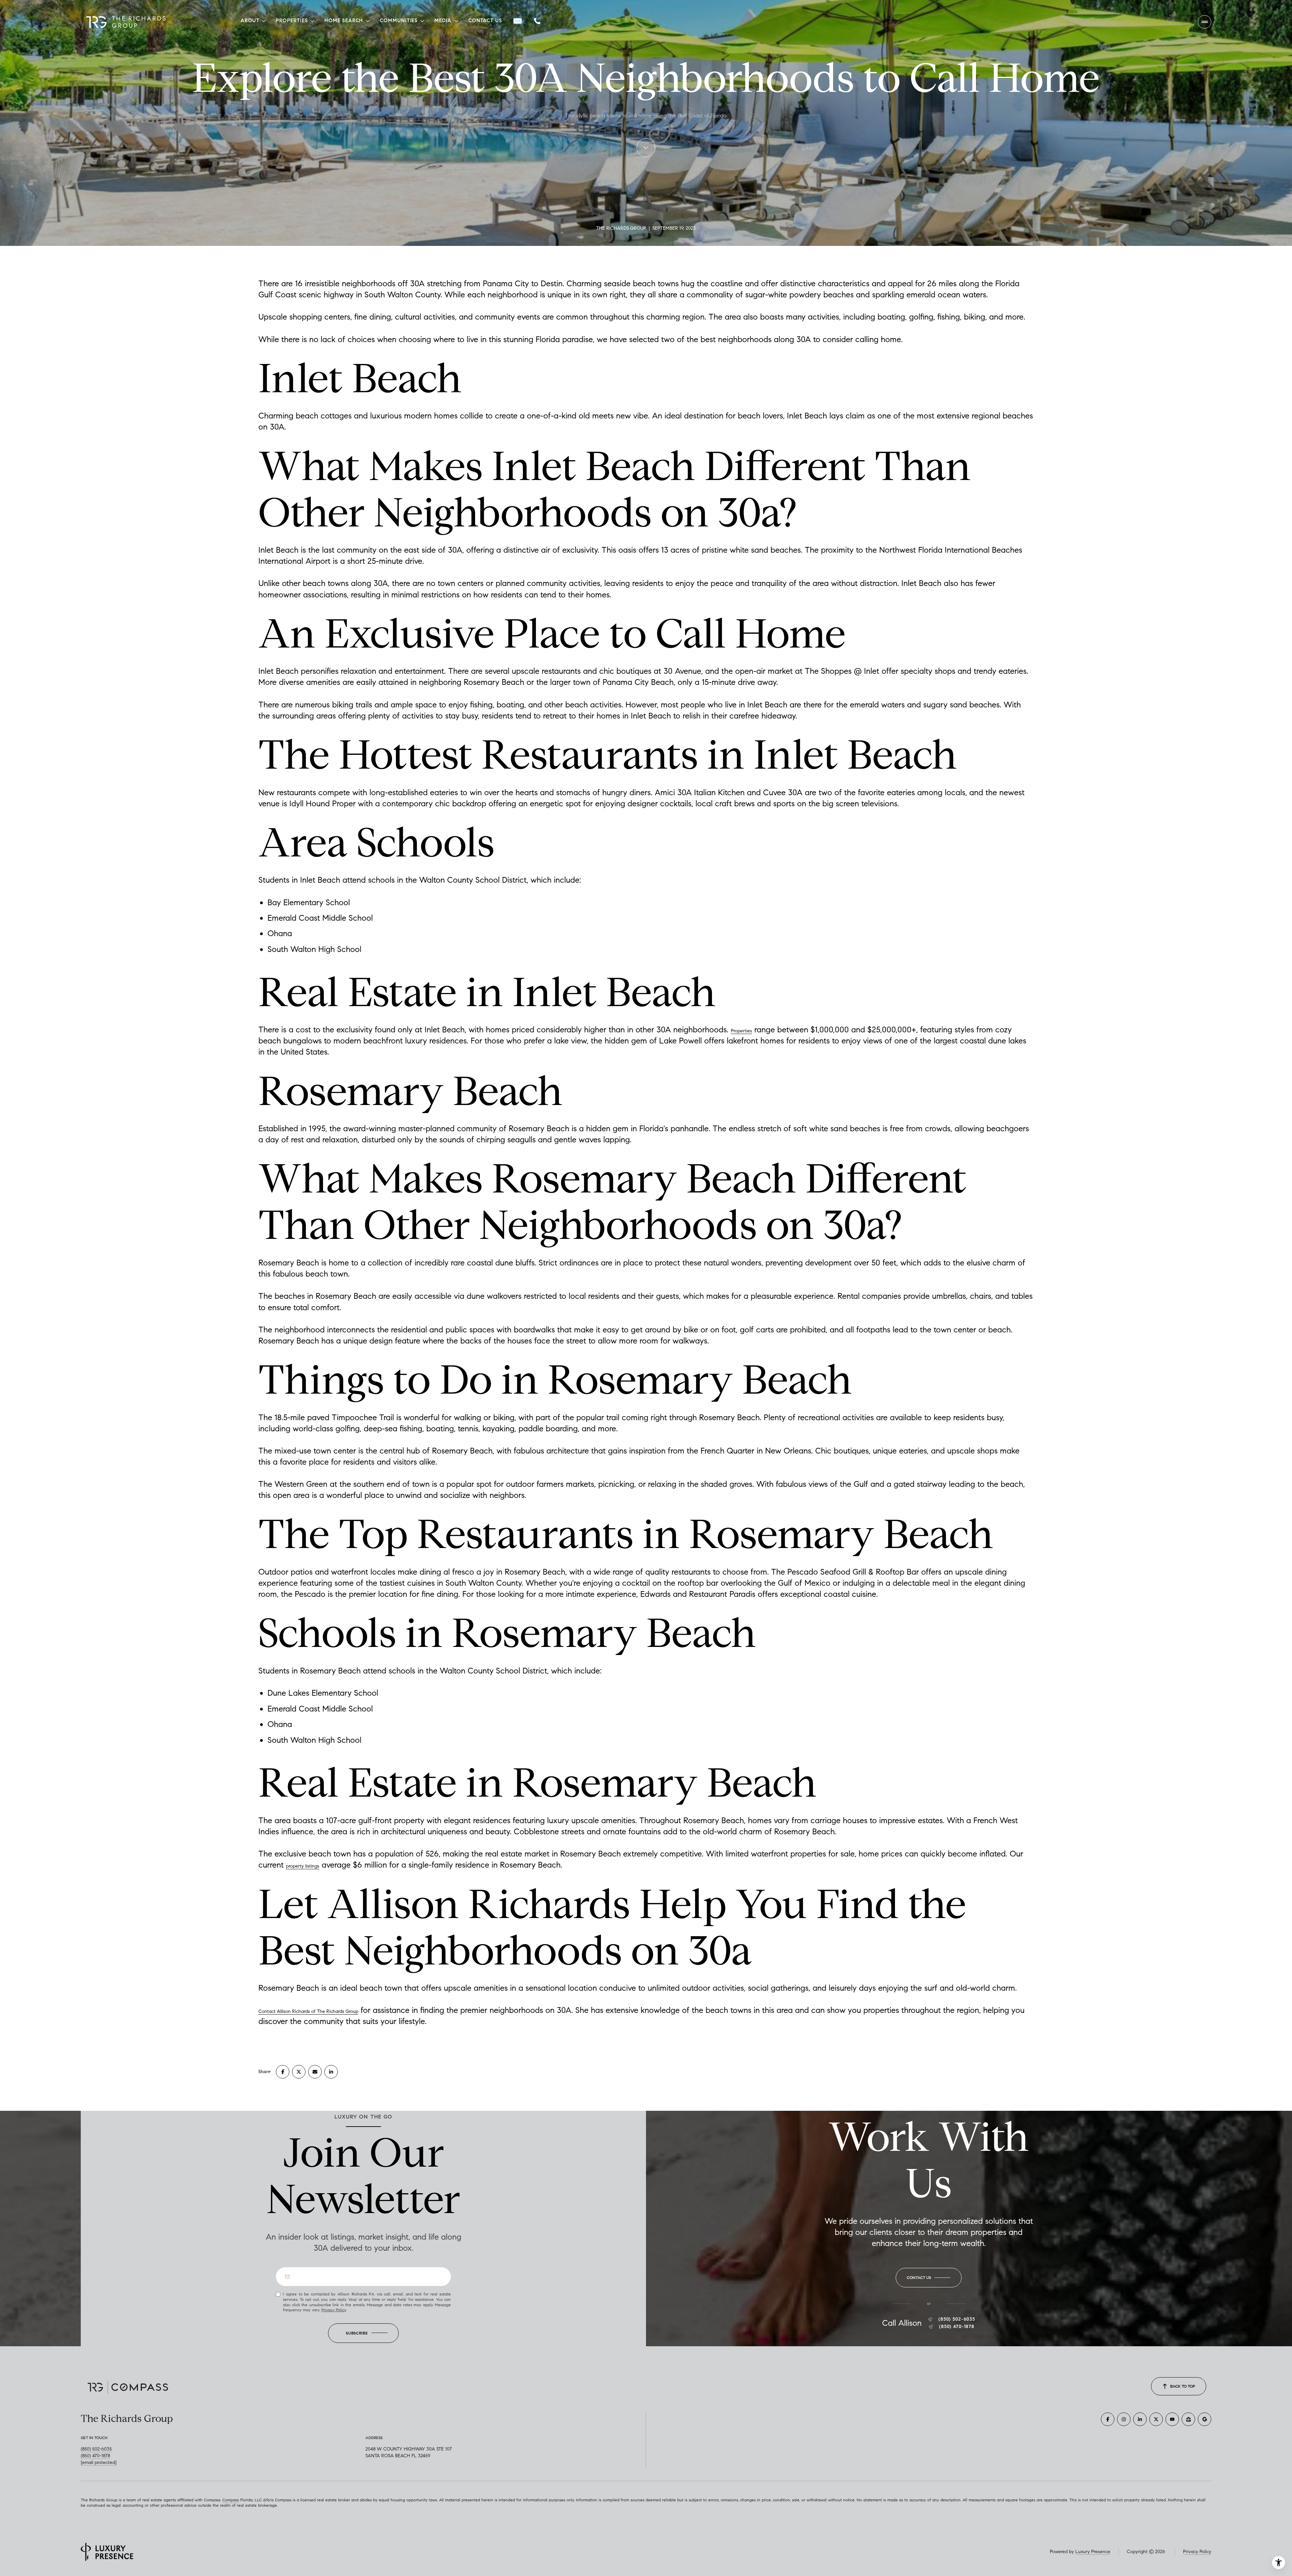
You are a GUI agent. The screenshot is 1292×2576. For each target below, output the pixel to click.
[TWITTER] (1156, 2419)
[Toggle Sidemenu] (1205, 22)
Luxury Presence (1093, 2552)
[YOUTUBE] (1172, 2419)
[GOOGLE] (1205, 2419)
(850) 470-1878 (957, 2327)
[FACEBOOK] (1108, 2419)
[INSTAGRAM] (1124, 2419)
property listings (303, 1866)
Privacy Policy (334, 2310)
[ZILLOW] (1188, 2419)
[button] (929, 2278)
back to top (1183, 2386)
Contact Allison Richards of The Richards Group (308, 2011)
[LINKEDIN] (1140, 2419)
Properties (741, 1031)
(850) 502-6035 (957, 2319)
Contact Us (485, 21)
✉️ (518, 21)
